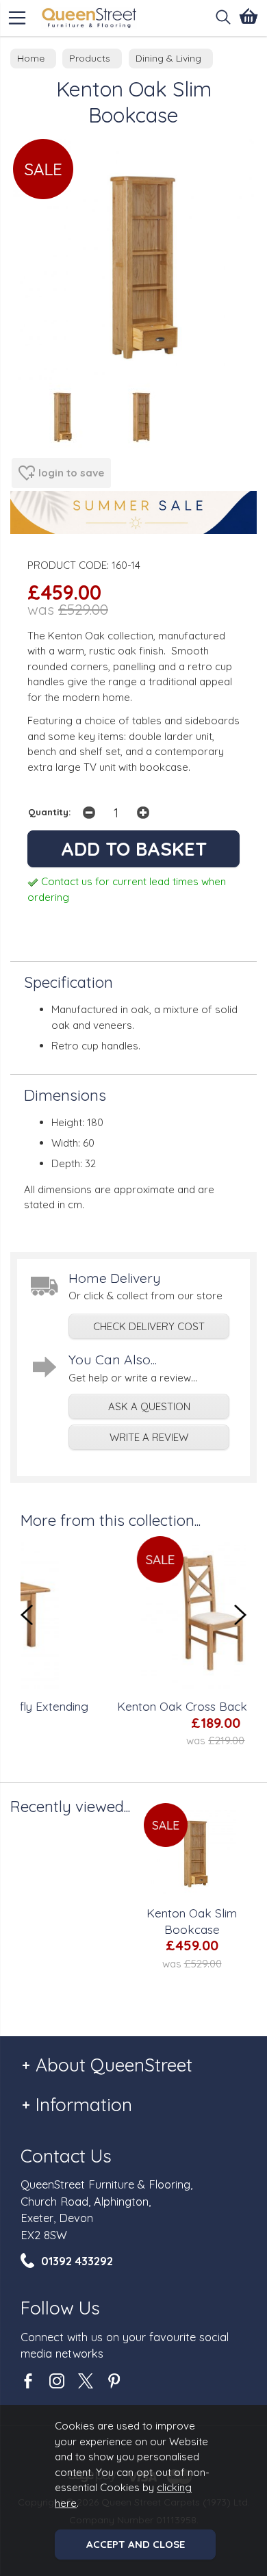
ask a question (149, 1406)
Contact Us (66, 2156)
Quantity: (50, 812)
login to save (71, 473)
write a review (149, 1437)
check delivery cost (149, 1326)
